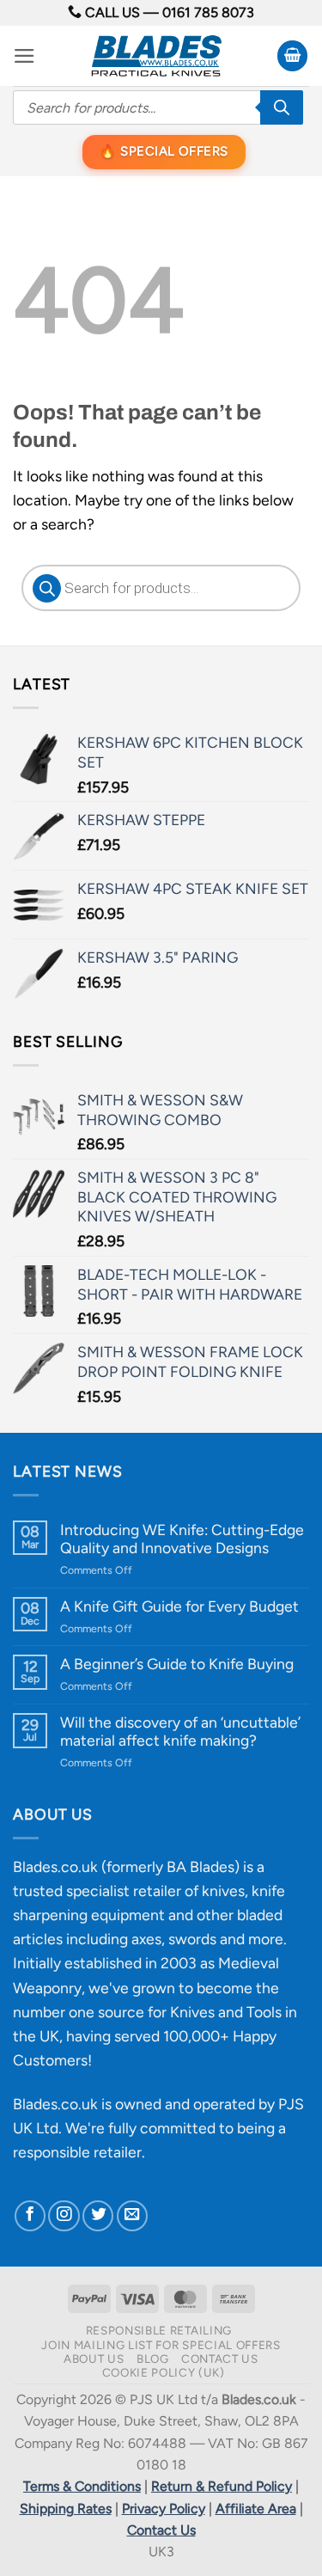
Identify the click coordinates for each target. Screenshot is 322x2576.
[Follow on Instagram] (64, 2216)
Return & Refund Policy (222, 2486)
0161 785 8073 (208, 12)
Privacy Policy (164, 2509)
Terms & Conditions (82, 2486)
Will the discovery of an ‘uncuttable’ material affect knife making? (180, 1731)
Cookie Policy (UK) (164, 2372)
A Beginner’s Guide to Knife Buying (177, 1664)
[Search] (282, 107)
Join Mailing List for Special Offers (161, 2345)
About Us (94, 2359)
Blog (153, 2359)
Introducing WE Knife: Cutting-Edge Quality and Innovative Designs (182, 1539)
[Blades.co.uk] (156, 56)
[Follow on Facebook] (30, 2216)
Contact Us (220, 2359)
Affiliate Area (256, 2509)
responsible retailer (77, 2152)
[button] (24, 56)
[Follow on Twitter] (98, 2216)
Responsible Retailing (159, 2330)
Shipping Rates (66, 2509)
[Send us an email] (132, 2216)
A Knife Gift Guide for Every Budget (179, 1606)
